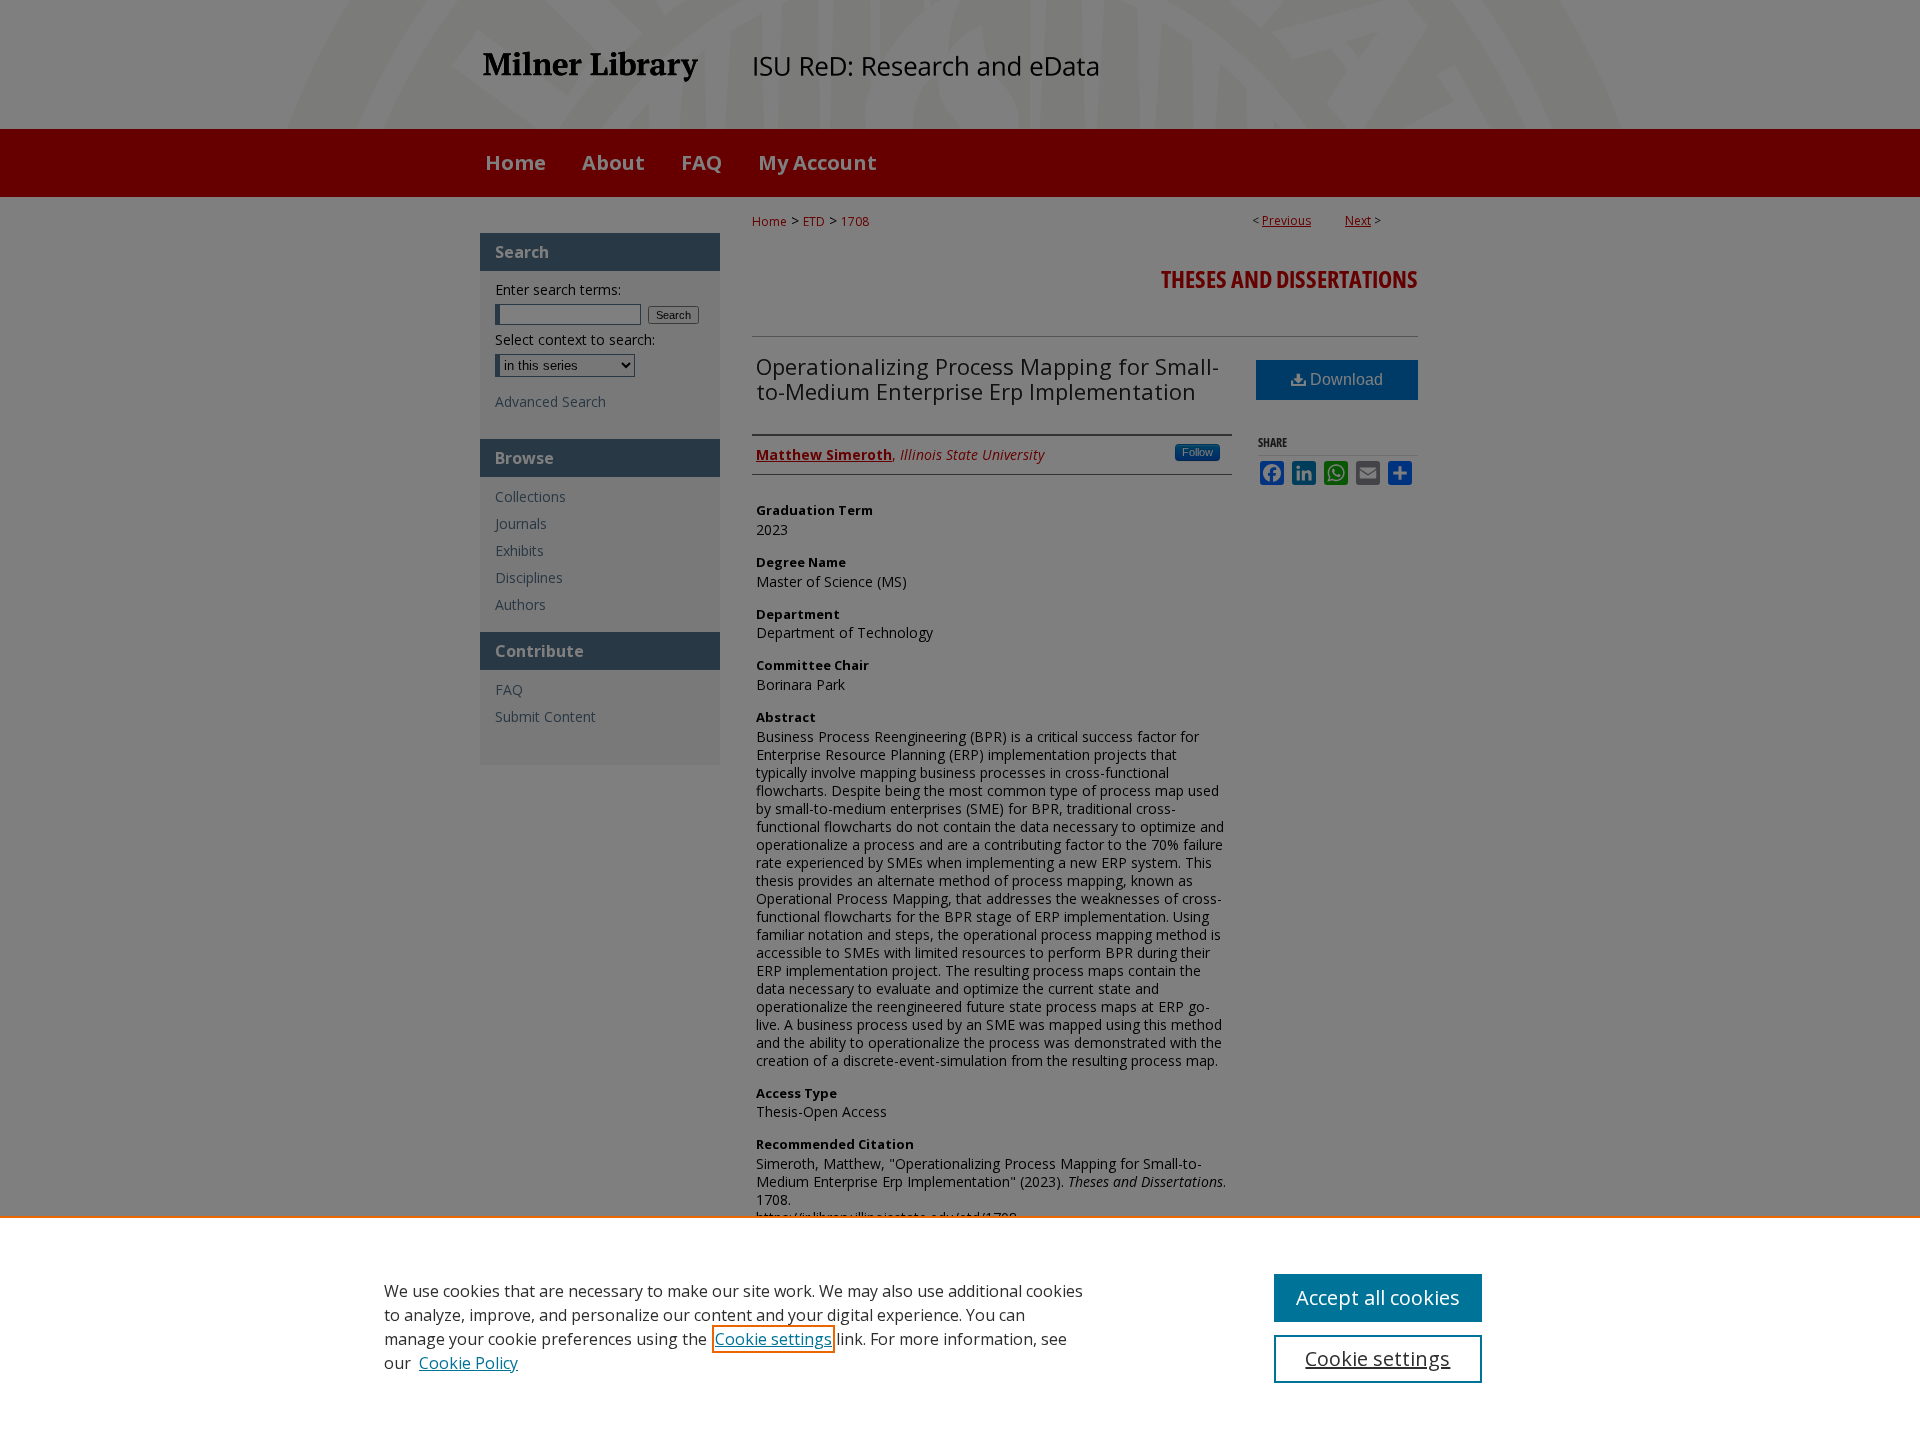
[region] (960, 1326)
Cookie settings (773, 1339)
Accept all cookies (1378, 1297)
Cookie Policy (468, 1363)
